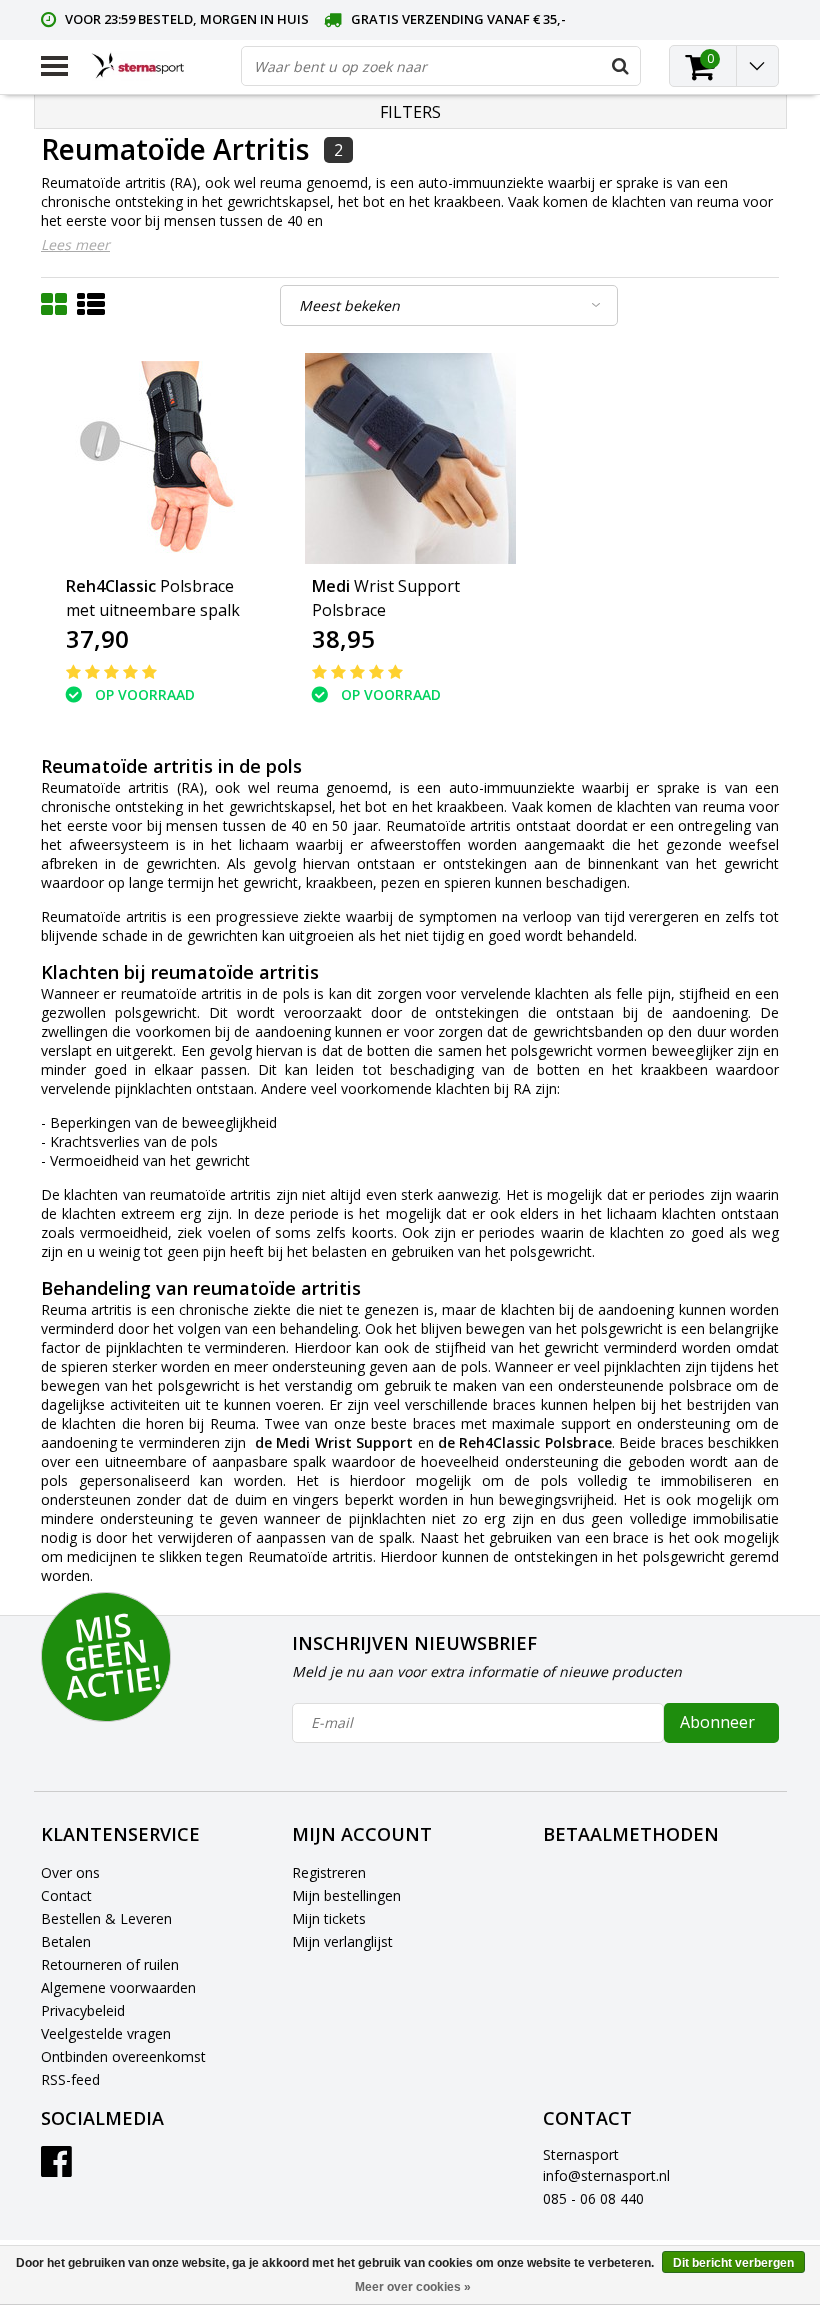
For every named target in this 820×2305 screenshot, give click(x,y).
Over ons (70, 1872)
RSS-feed (70, 2079)
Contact (66, 1895)
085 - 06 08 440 (593, 2198)
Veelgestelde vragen (106, 2033)
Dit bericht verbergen (733, 2263)
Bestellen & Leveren (106, 1918)
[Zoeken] (620, 66)
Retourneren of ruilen (110, 1964)
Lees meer (75, 244)
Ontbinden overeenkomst (123, 2056)
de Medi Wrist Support (336, 1442)
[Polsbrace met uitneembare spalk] (164, 458)
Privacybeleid (83, 2010)
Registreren (329, 1872)
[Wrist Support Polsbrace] (410, 458)
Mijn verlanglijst (342, 1941)
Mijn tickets (329, 1918)
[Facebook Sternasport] (56, 2168)
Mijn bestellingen (346, 1895)
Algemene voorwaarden (118, 1987)
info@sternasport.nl (606, 2175)
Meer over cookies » (413, 2287)
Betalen (66, 1941)
